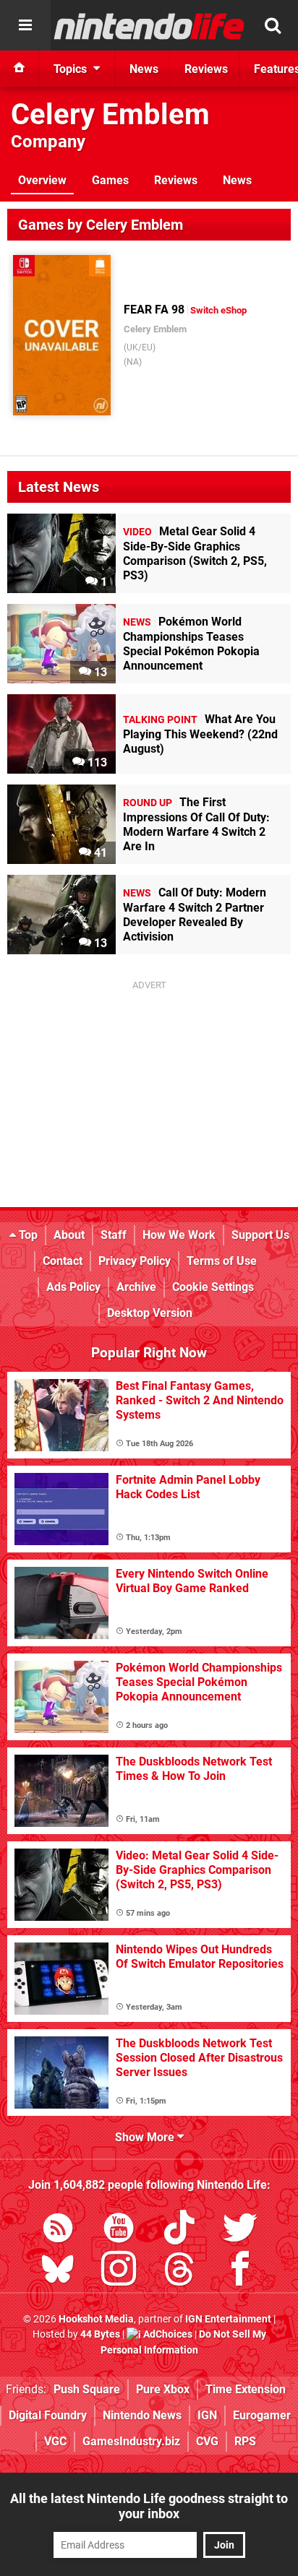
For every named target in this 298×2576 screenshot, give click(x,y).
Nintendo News (142, 2415)
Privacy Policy (135, 1261)
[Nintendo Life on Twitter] (240, 2230)
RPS (245, 2441)
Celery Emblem (110, 114)
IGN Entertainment (228, 2319)
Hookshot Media (96, 2319)
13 (99, 672)
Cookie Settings (213, 1287)
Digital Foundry (48, 2415)
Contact (63, 1261)
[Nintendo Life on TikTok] (179, 2230)
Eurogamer (262, 2415)
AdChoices (167, 2334)
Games (110, 180)
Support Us (260, 1235)
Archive (136, 1287)
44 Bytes (100, 2334)
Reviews (176, 180)
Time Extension (246, 2389)
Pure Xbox (163, 2389)
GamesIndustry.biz (131, 2441)
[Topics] (25, 25)
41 (99, 853)
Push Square (87, 2389)
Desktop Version (150, 1313)
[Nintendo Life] (149, 26)
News (237, 180)
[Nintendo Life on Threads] (179, 2272)
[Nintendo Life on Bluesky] (58, 2272)
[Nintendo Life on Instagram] (119, 2272)
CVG (207, 2441)
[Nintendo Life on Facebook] (240, 2272)
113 (96, 762)
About (69, 1235)
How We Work (179, 1235)
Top (27, 1235)
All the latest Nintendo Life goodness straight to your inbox (149, 2506)
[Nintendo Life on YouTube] (119, 2230)
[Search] (273, 25)
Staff (114, 1235)
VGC (55, 2441)
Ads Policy (73, 1287)
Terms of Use (222, 1261)
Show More (146, 2137)
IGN (207, 2415)
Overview (42, 180)
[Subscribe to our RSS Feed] (58, 2230)
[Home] (20, 69)
